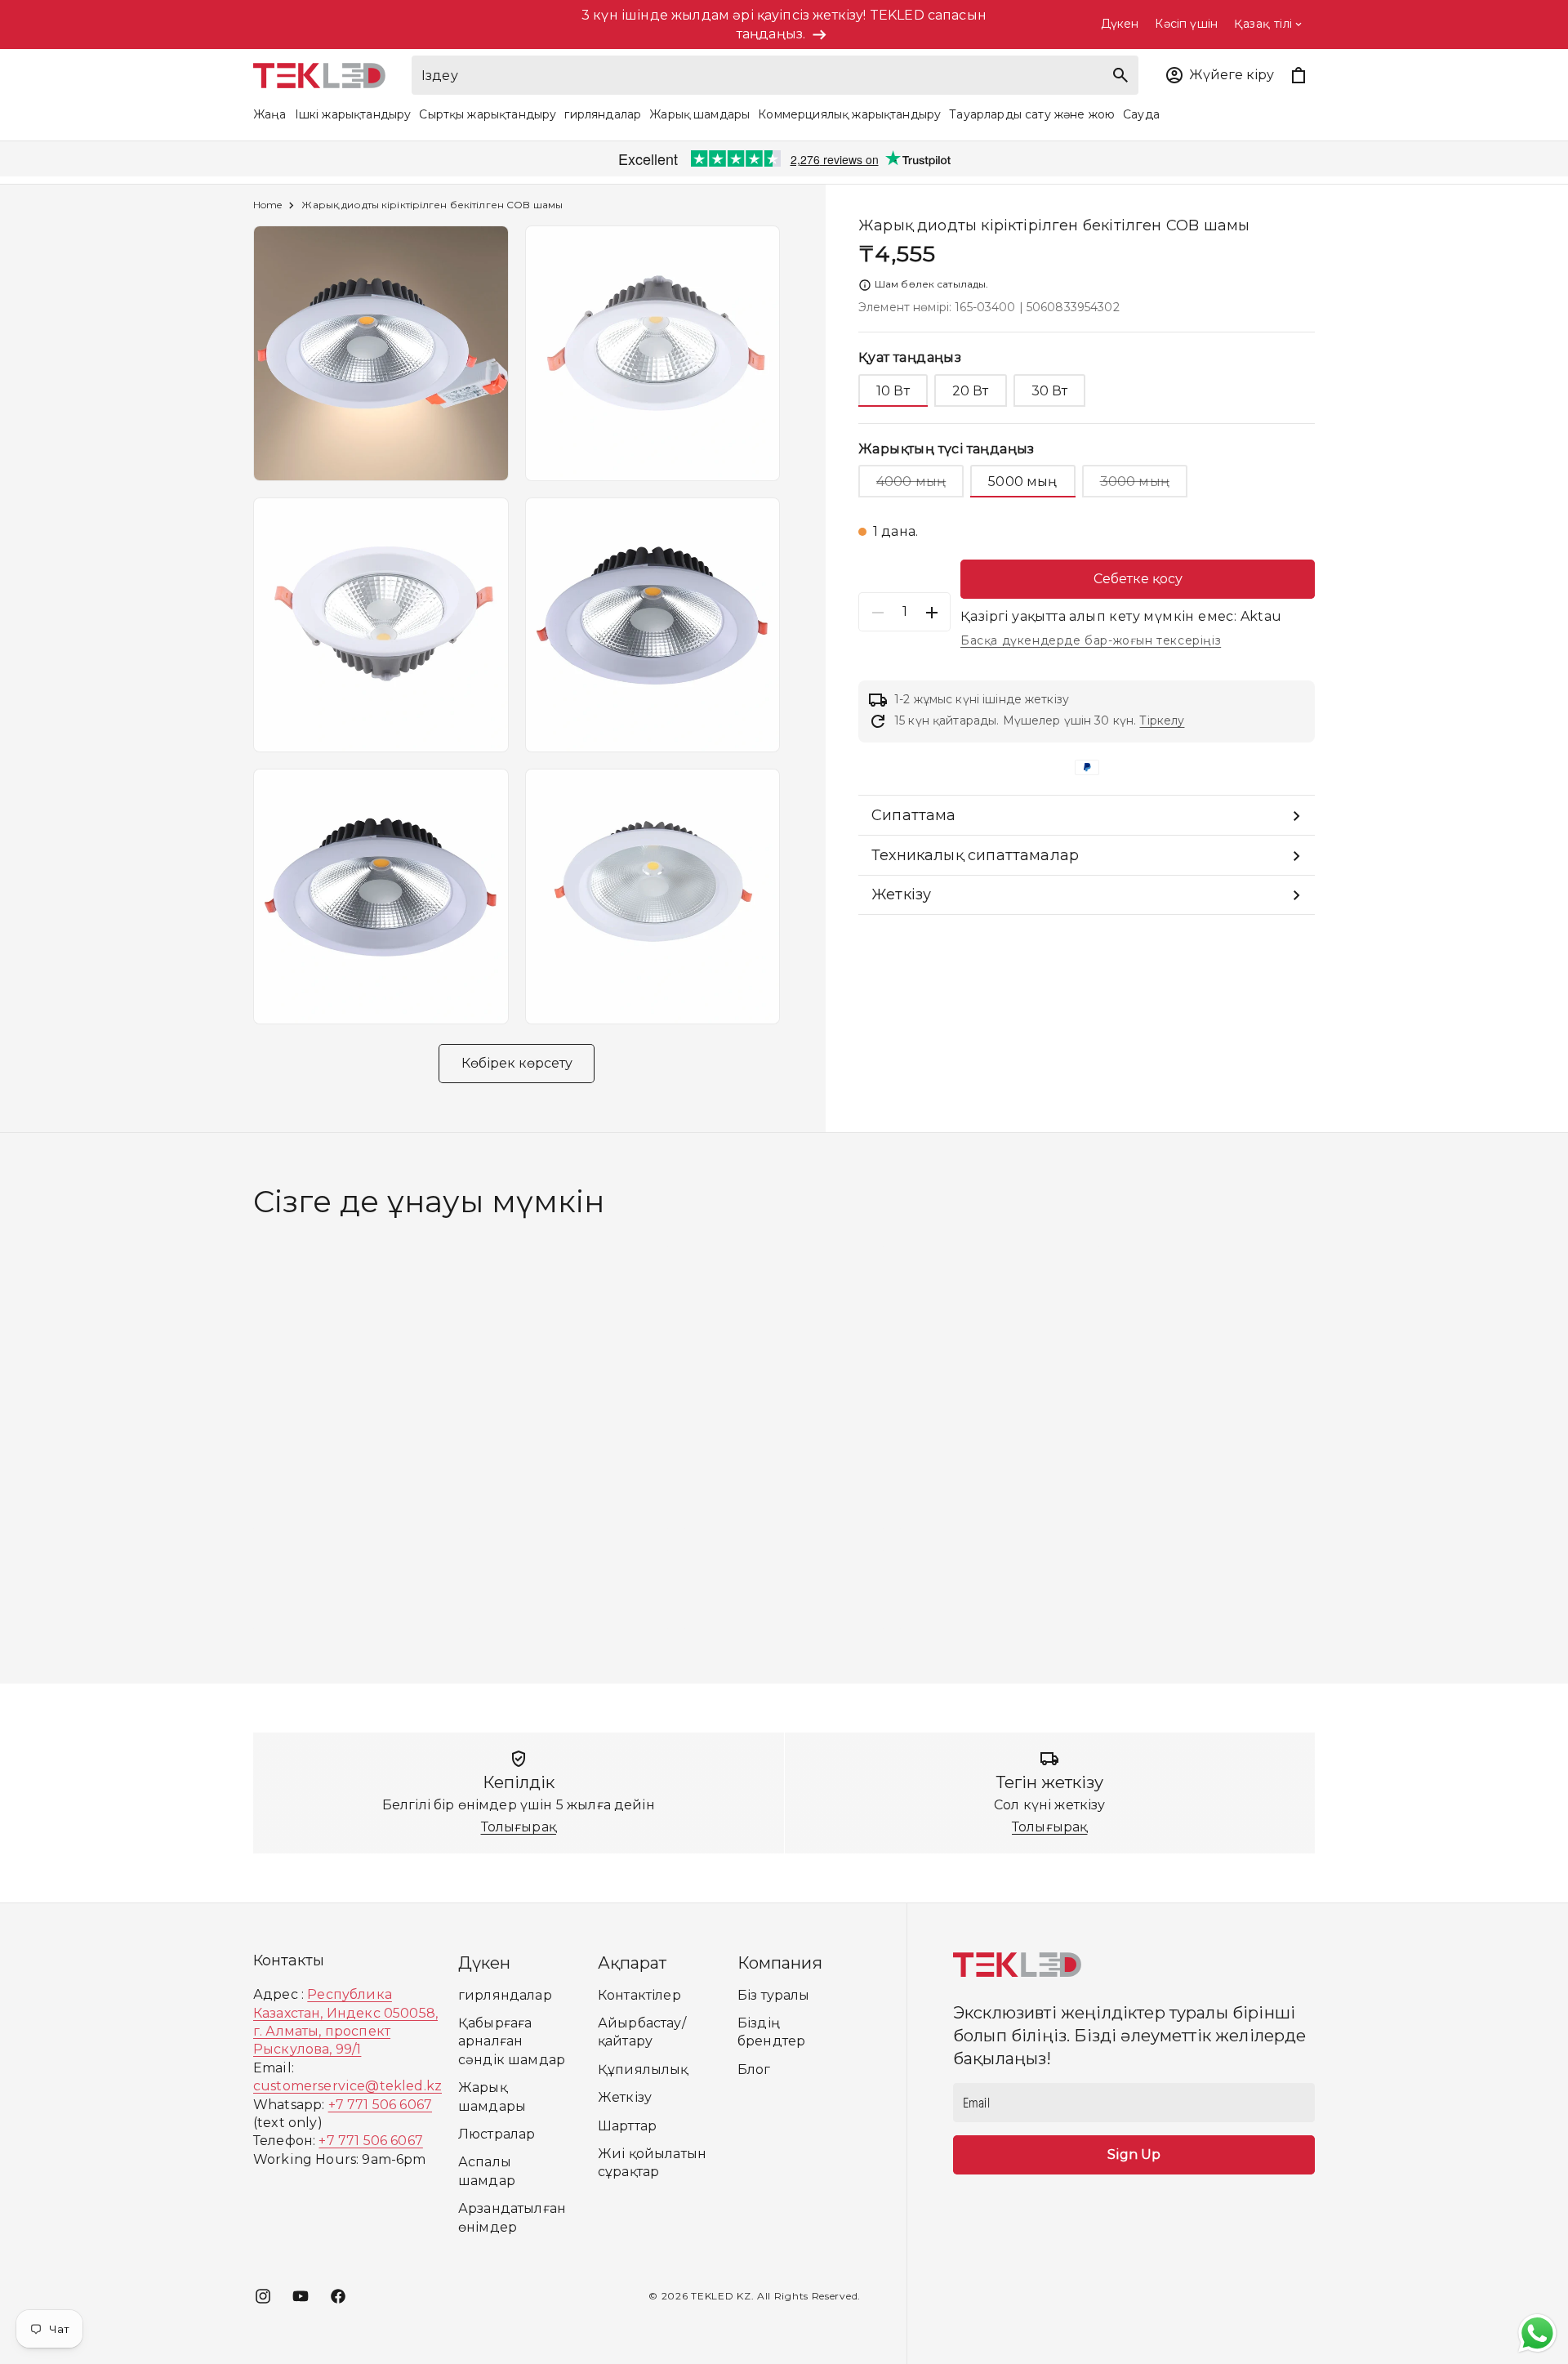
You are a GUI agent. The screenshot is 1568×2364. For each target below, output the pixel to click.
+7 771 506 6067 (380, 2105)
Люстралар (497, 2134)
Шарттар (627, 2126)
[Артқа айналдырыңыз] (238, 1438)
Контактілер (639, 1995)
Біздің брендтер (771, 2032)
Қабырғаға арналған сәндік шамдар (512, 2041)
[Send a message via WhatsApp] (1537, 2333)
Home (267, 205)
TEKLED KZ (721, 2296)
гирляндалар (505, 1995)
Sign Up (1134, 2154)
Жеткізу (625, 2097)
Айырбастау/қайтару (642, 2032)
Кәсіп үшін (1186, 24)
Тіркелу (1162, 721)
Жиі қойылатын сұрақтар (652, 2163)
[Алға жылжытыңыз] (1330, 1438)
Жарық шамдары (492, 2096)
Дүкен (1120, 24)
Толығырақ (519, 1827)
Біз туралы (774, 1995)
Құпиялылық (643, 2070)
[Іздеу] (1120, 75)
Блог (754, 2070)
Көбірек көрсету (517, 1063)
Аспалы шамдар (487, 2171)
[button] (1219, 75)
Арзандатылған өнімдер (512, 2217)
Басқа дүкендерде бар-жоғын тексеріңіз (1091, 641)
